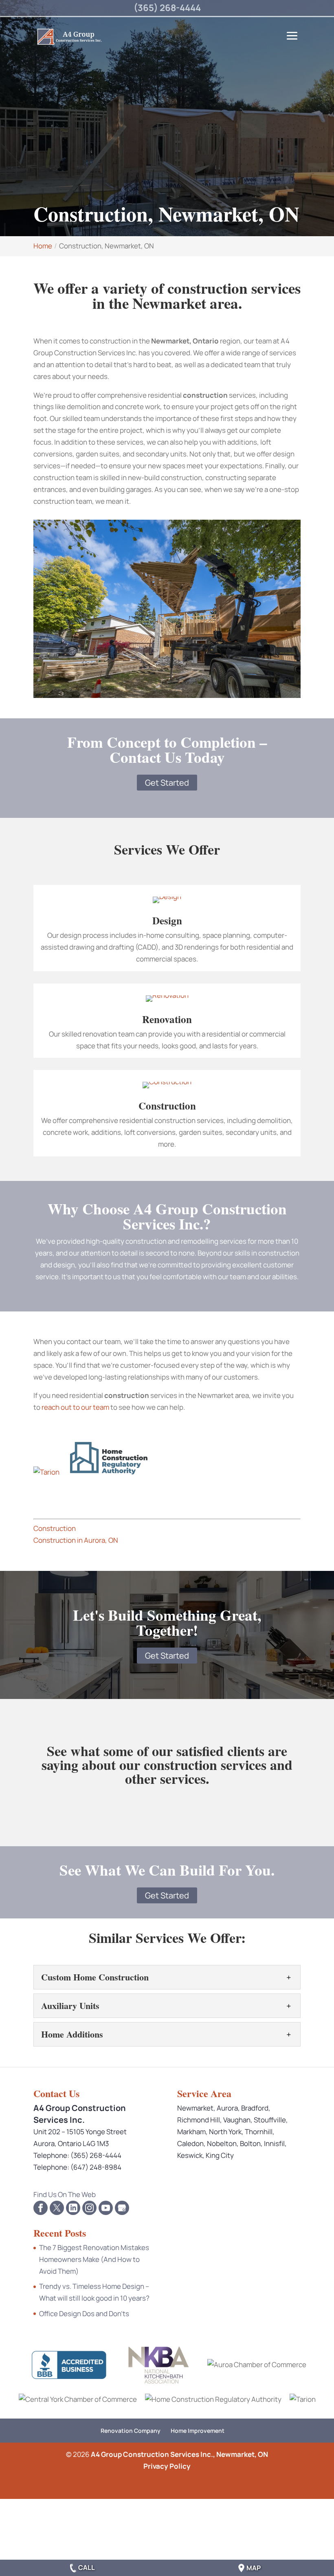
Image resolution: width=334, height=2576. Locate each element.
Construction (167, 1106)
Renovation (167, 1019)
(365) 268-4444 (167, 8)
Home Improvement (198, 2431)
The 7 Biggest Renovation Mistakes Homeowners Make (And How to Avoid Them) (94, 2259)
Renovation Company (131, 2431)
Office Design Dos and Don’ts (84, 2314)
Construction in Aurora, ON (76, 1540)
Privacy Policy (167, 2466)
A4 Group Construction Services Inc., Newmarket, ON (179, 2454)
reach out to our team (75, 1407)
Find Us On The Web (65, 2194)
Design (167, 920)
